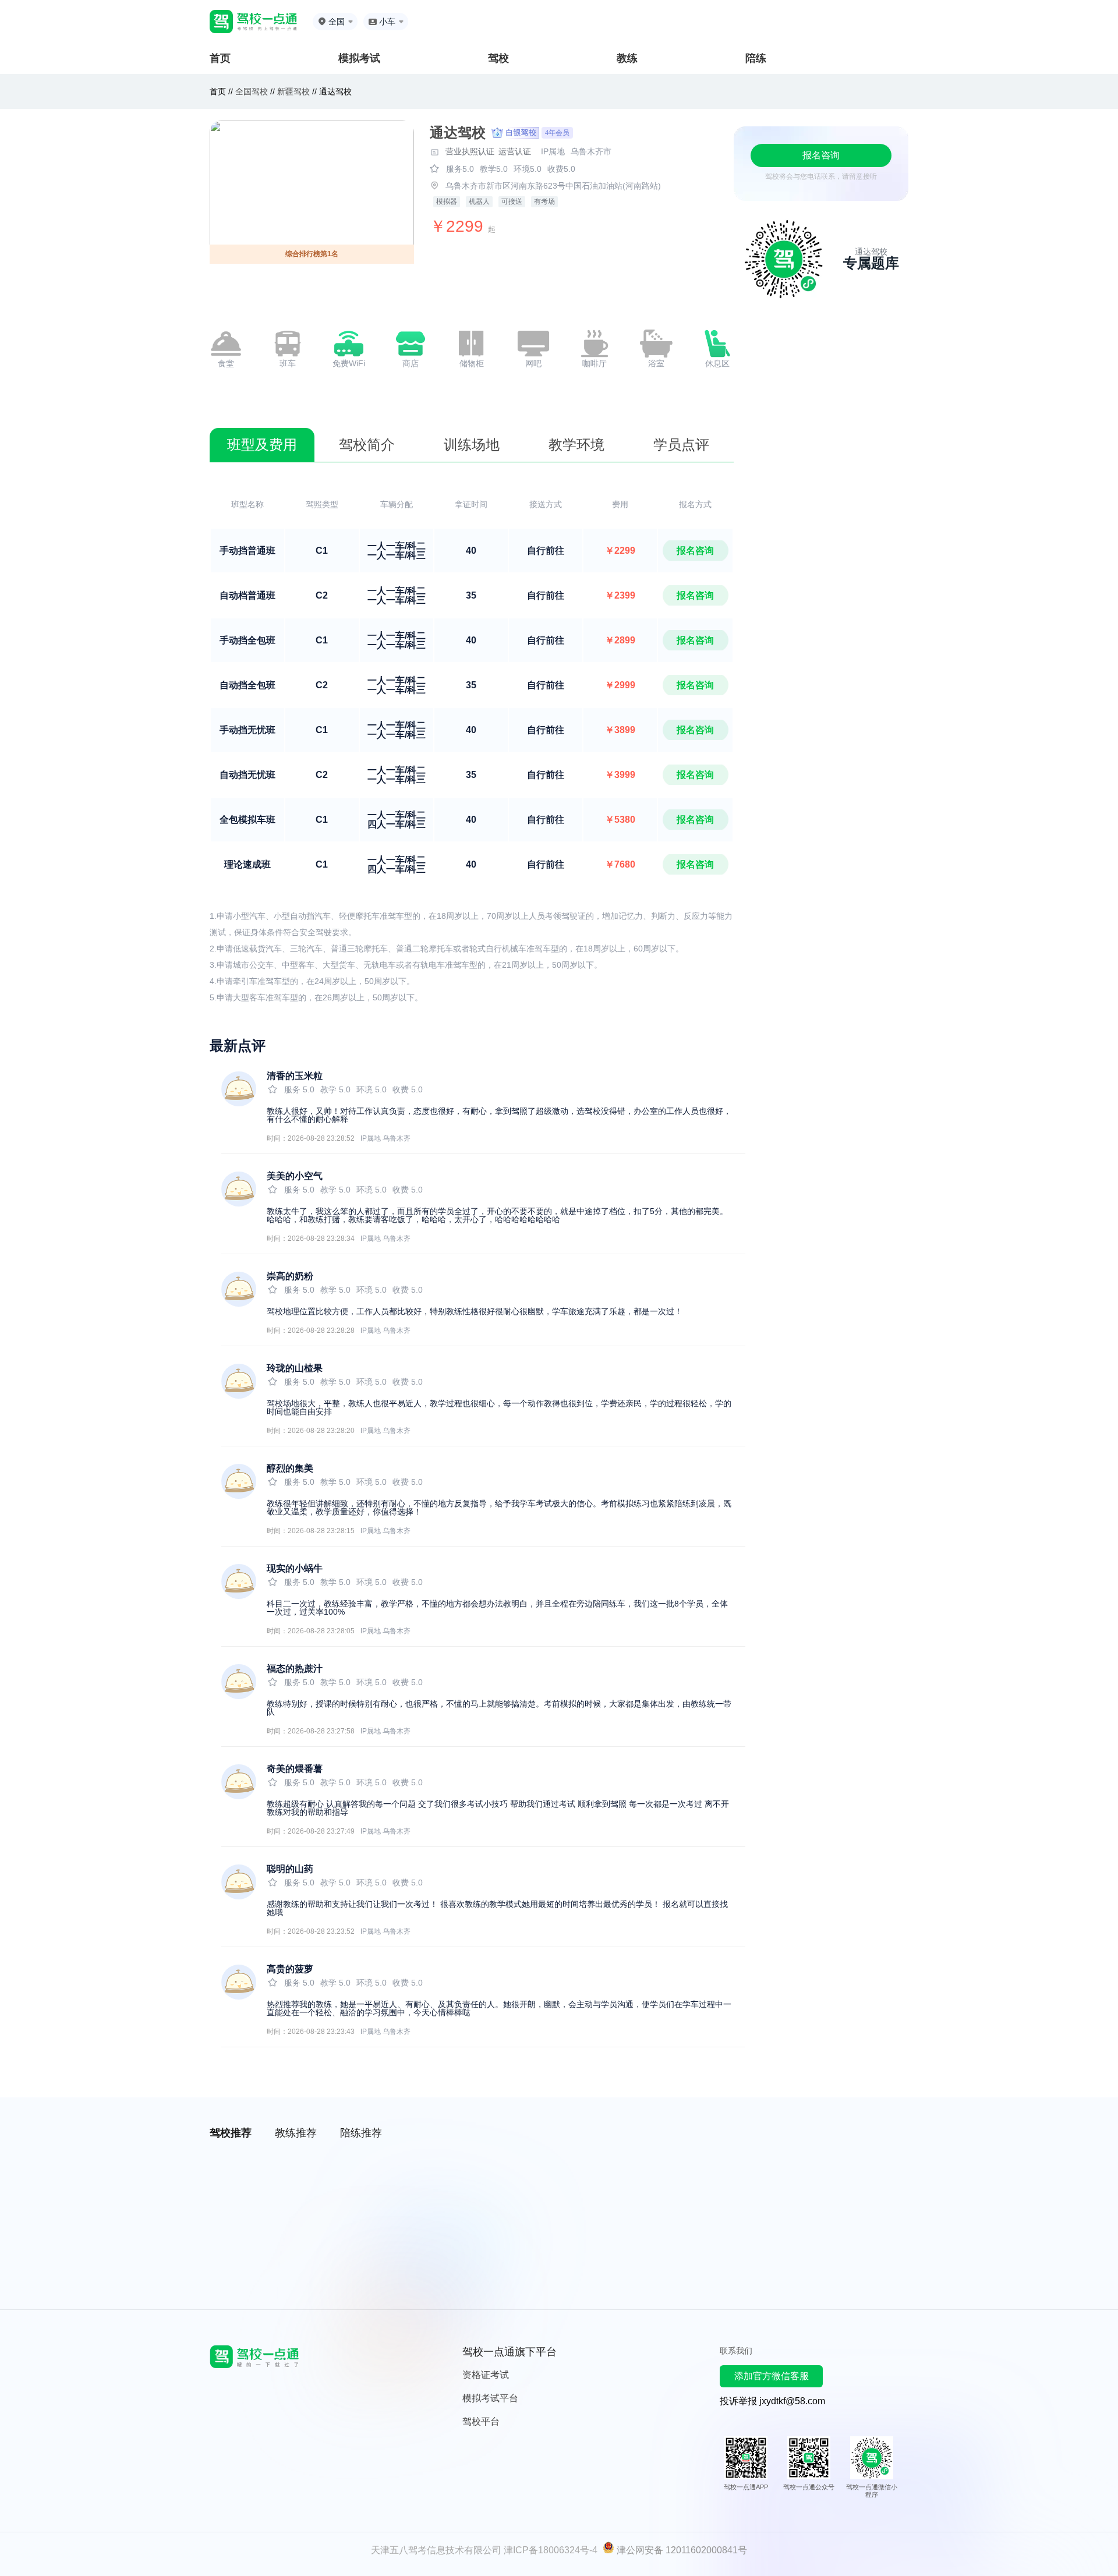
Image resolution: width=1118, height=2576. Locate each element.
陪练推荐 (361, 2133)
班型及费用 (262, 445)
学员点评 (681, 445)
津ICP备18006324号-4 (551, 2550)
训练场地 (472, 445)
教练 (627, 58)
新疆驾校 (293, 91)
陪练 (756, 58)
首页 (220, 58)
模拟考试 (359, 58)
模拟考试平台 (490, 2398)
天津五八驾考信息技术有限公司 (436, 2550)
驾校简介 (367, 445)
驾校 (498, 58)
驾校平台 (481, 2421)
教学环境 (576, 445)
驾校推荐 (231, 2133)
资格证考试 (486, 2375)
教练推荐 (296, 2133)
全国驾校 (253, 91)
